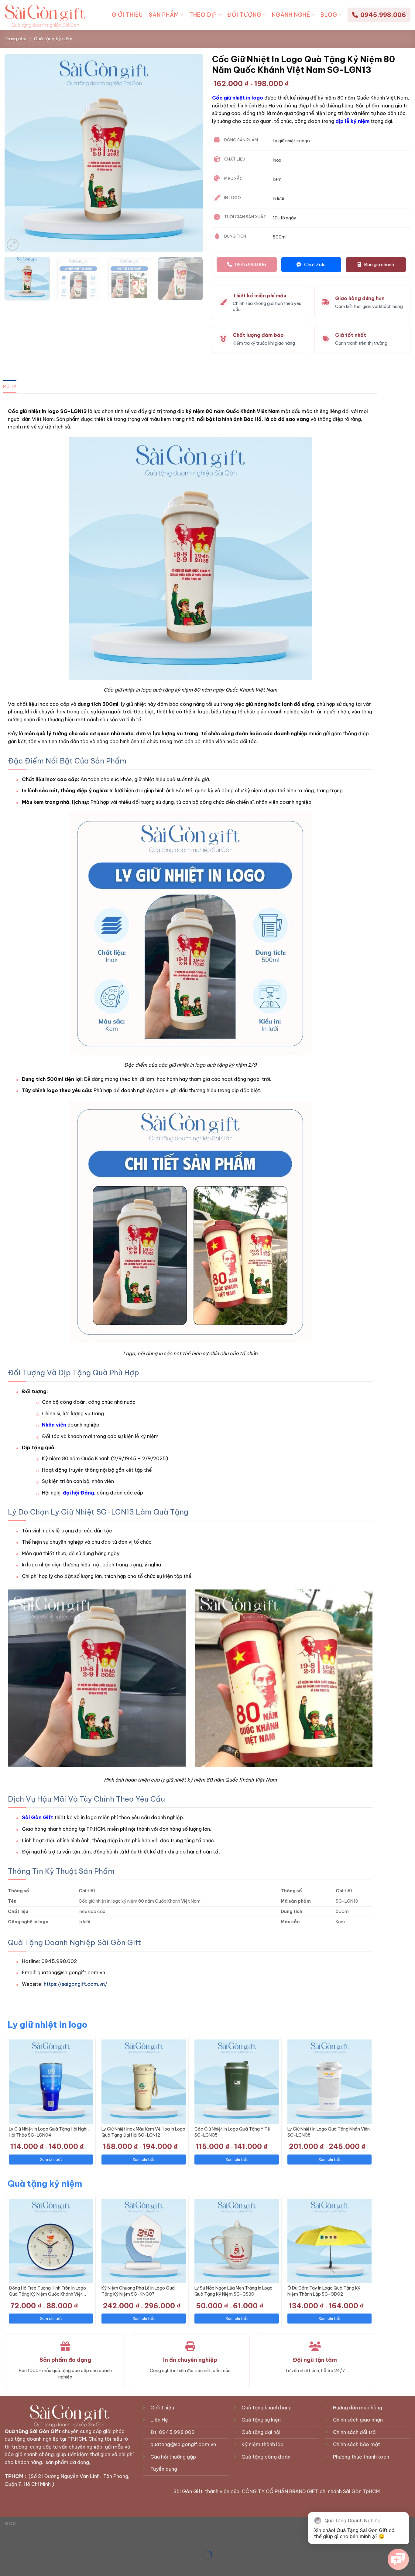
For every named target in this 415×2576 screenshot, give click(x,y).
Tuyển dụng (164, 2469)
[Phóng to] (13, 245)
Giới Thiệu (127, 15)
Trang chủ (15, 39)
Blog (329, 15)
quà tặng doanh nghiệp (32, 2439)
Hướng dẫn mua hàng (358, 2408)
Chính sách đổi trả (354, 2432)
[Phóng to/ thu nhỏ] (24, 2540)
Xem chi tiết (51, 2159)
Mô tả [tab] (10, 386)
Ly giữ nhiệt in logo (48, 2024)
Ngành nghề (291, 15)
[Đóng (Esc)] (6, 2540)
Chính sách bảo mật (357, 2444)
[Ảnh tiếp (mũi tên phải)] (24, 2566)
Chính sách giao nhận (358, 2420)
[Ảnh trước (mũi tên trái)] (6, 2566)
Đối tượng (244, 15)
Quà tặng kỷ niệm (53, 39)
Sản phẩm (164, 15)
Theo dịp (203, 15)
